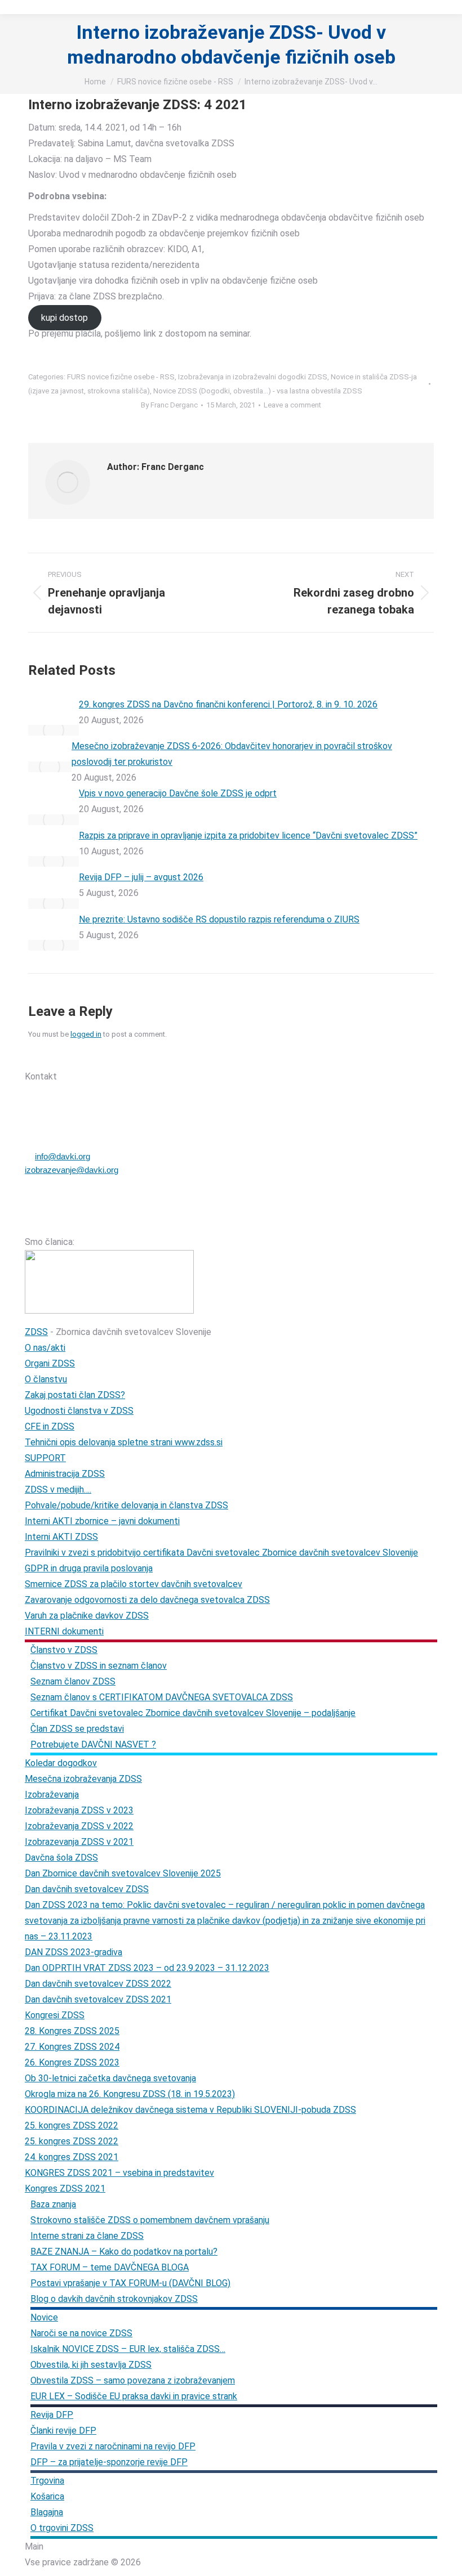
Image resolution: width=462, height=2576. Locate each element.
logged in (86, 1034)
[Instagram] (118, 1056)
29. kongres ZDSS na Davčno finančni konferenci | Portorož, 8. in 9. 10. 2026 (228, 704)
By (169, 405)
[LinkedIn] (147, 1056)
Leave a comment (292, 405)
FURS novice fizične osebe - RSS (121, 377)
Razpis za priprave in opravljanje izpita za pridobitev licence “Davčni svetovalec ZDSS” (248, 835)
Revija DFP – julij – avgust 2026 (141, 877)
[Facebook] (88, 1056)
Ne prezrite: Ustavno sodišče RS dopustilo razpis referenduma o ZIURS (219, 919)
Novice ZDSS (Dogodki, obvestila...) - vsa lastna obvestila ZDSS (258, 391)
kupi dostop (65, 318)
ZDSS (36, 1332)
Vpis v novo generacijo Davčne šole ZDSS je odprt (178, 793)
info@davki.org (63, 1156)
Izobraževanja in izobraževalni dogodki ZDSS (253, 377)
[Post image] (54, 730)
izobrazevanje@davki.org (72, 1170)
